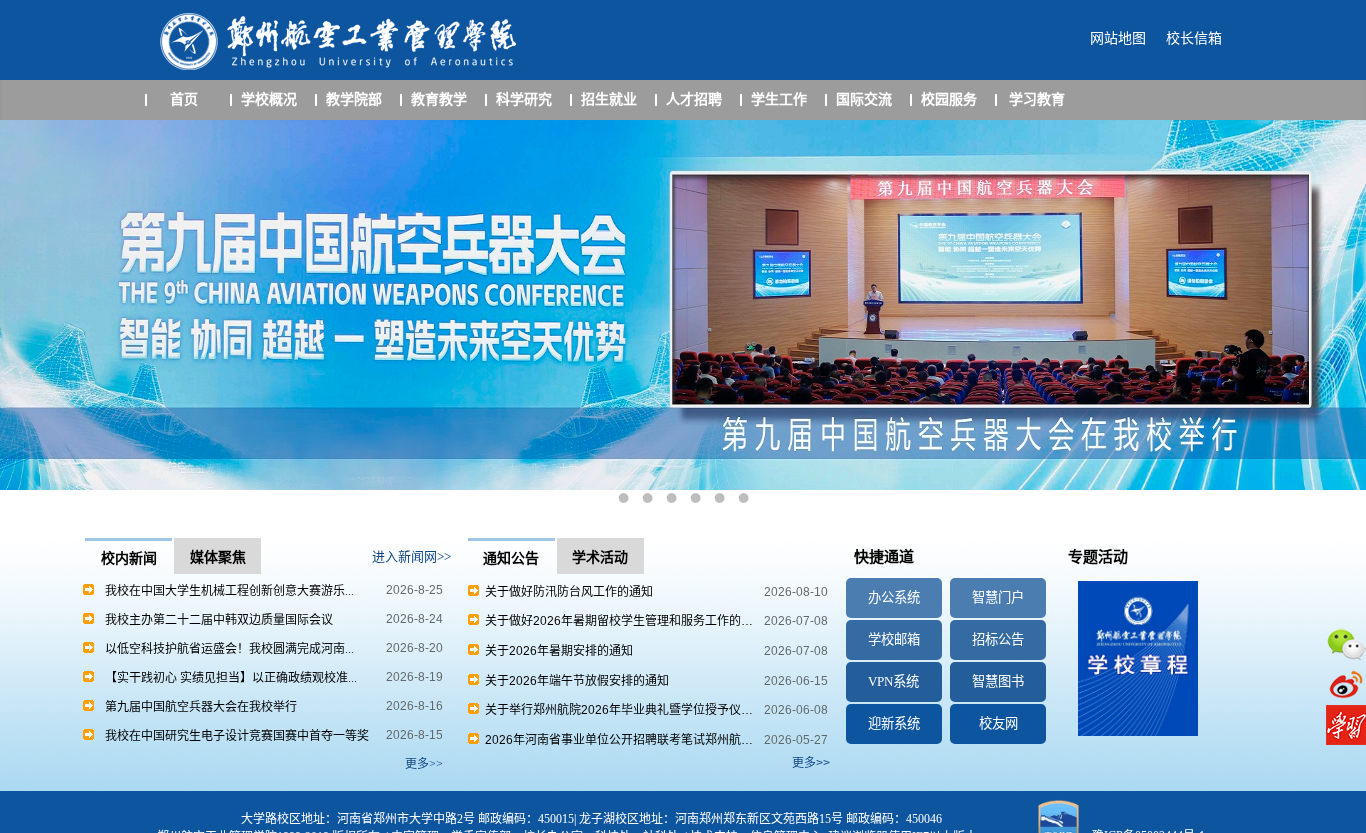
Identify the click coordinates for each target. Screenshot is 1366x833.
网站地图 (1118, 38)
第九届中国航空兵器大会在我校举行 (201, 707)
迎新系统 (894, 723)
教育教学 (439, 99)
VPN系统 (893, 681)
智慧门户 (998, 597)
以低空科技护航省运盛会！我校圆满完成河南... (229, 649)
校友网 (998, 723)
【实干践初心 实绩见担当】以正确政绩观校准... (231, 678)
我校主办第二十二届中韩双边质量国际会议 (219, 620)
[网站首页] (341, 67)
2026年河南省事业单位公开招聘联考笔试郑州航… (616, 740)
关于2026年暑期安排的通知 (556, 651)
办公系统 (894, 597)
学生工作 (779, 99)
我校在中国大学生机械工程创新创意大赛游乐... (229, 591)
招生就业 (609, 99)
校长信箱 (1194, 38)
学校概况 (269, 99)
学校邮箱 (894, 639)
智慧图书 (998, 681)
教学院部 (354, 99)
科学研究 (524, 99)
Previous (35, 318)
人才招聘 (694, 99)
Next (1331, 318)
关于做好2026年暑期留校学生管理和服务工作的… (616, 621)
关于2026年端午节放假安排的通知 (574, 681)
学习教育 (1037, 99)
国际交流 (864, 99)
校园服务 (949, 99)
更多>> (811, 763)
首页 (184, 99)
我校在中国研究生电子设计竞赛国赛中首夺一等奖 (237, 736)
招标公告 (998, 639)
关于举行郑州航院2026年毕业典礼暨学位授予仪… (616, 710)
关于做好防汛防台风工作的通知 (566, 592)
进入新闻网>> (411, 556)
